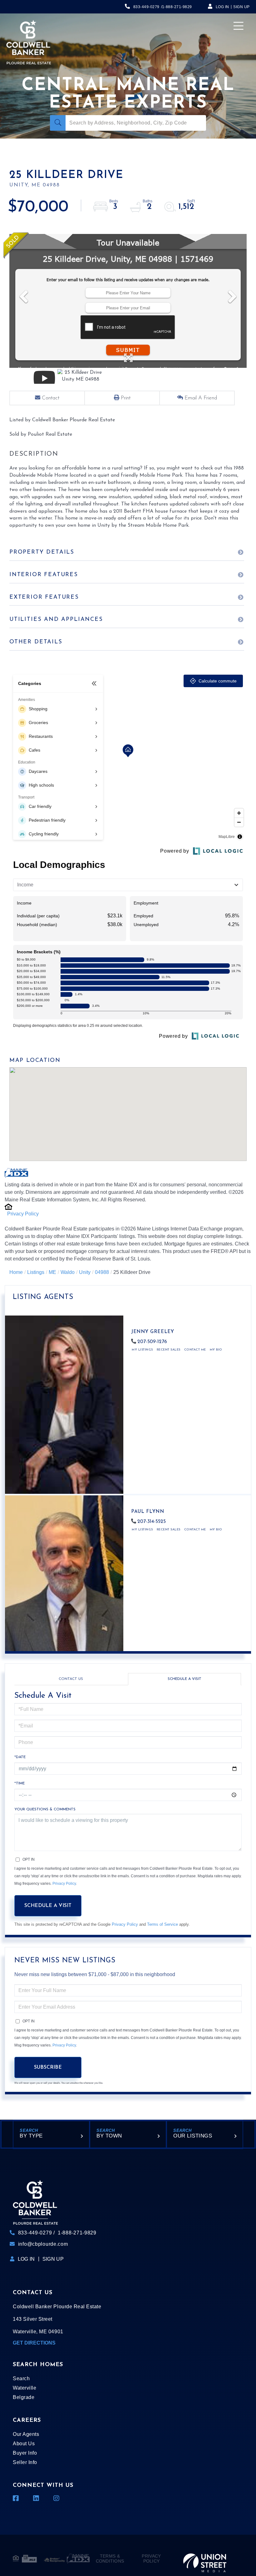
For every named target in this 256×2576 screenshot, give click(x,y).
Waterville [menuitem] (25, 2388)
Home (16, 1272)
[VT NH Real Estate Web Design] (205, 2558)
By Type (31, 2136)
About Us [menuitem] (24, 2444)
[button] (58, 123)
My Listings (142, 1350)
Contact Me (195, 1350)
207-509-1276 (152, 1342)
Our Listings (193, 2136)
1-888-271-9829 (177, 7)
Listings (36, 1272)
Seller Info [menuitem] (25, 2462)
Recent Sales (169, 1350)
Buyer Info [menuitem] (25, 2453)
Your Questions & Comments (45, 1809)
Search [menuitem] (21, 2378)
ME (52, 1272)
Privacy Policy (23, 1214)
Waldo (68, 1272)
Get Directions (34, 2343)
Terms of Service (162, 1924)
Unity (85, 1272)
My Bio (216, 1350)
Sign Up (241, 7)
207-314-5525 (152, 1522)
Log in (222, 7)
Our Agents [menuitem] (26, 2434)
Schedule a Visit (185, 1679)
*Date (20, 1757)
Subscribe (48, 2067)
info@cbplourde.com (43, 2244)
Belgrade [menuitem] (24, 2397)
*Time (20, 1783)
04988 (102, 1272)
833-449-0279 (146, 7)
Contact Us (71, 1679)
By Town (109, 2136)
